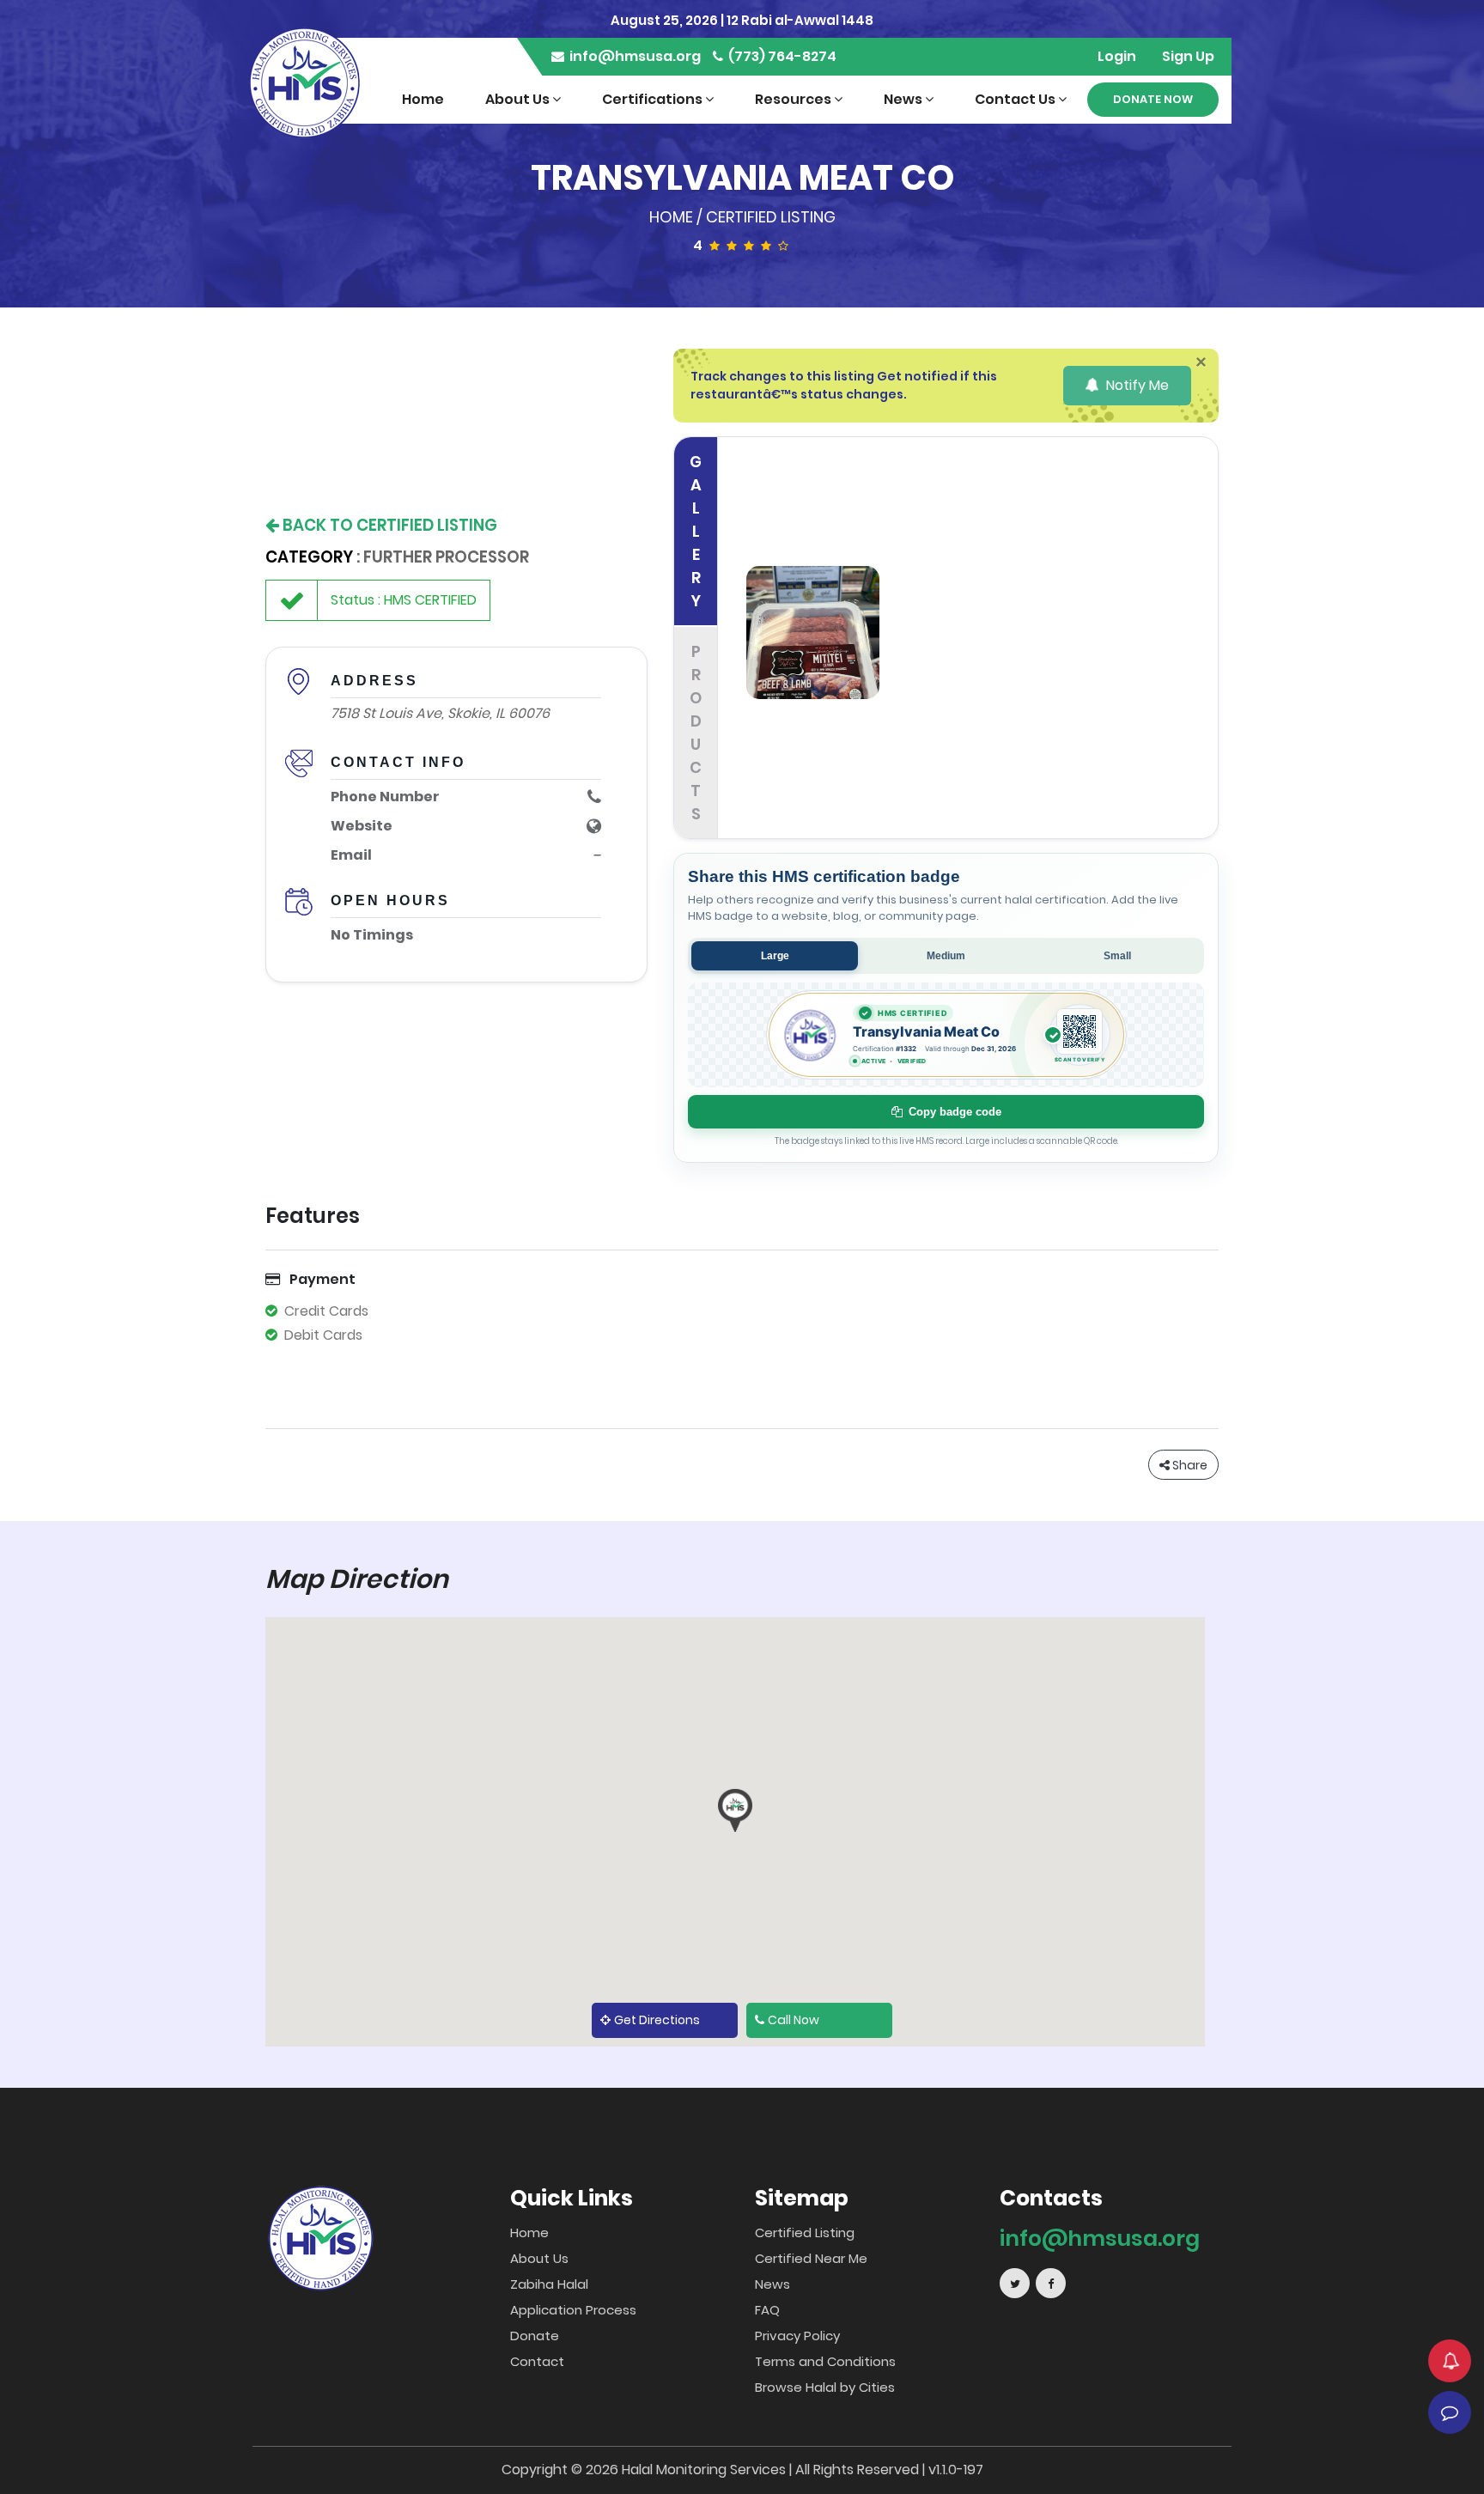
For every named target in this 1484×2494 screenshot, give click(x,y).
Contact (537, 2361)
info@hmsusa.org (634, 56)
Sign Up (1188, 56)
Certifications (654, 99)
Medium (946, 956)
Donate (535, 2336)
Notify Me (1136, 385)
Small (1117, 956)
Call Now (794, 2020)
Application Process (573, 2310)
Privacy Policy (797, 2336)
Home (423, 99)
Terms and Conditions (825, 2361)
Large (775, 956)
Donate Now (1153, 99)
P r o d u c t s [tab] (696, 733)
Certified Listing (771, 217)
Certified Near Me (811, 2258)
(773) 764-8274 (781, 56)
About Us (519, 99)
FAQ (767, 2310)
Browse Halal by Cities (825, 2387)
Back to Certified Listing (388, 525)
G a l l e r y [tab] (696, 531)
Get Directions (657, 2020)
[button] (735, 1810)
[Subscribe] (1450, 2361)
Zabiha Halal (549, 2284)
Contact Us (1016, 99)
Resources (794, 99)
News (904, 99)
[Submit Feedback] (1450, 2412)
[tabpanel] (975, 638)
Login (1117, 56)
